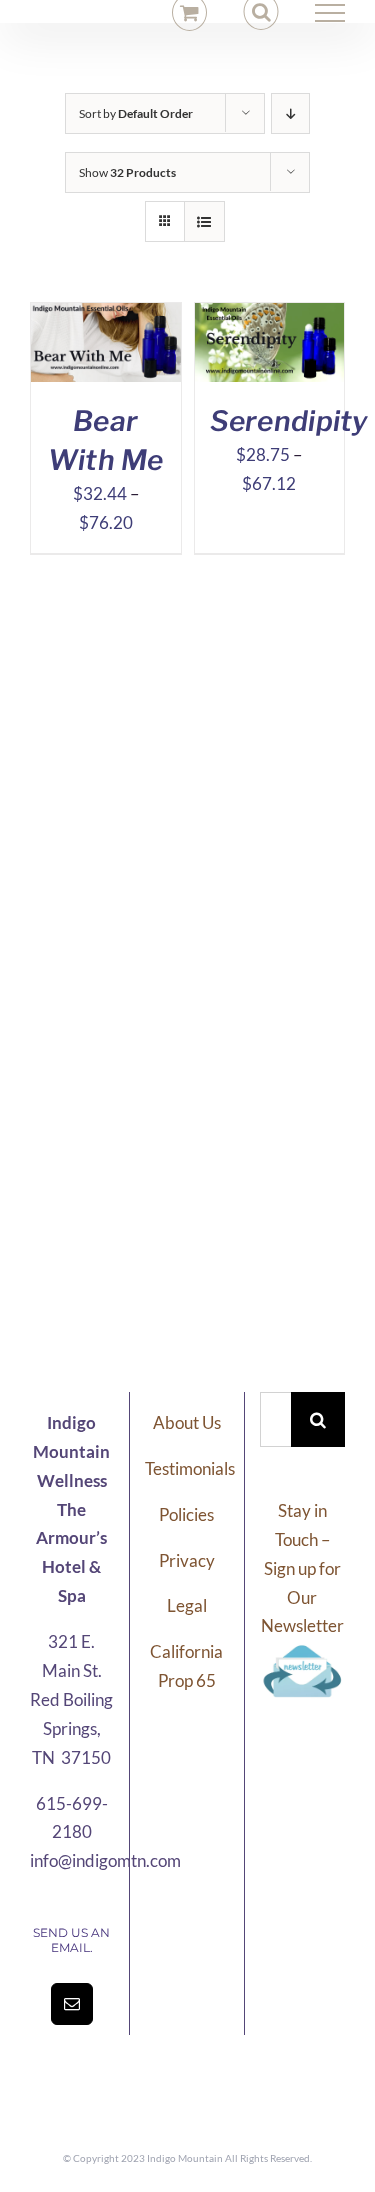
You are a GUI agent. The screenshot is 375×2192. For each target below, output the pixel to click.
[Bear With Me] (106, 316)
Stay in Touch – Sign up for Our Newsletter (302, 1568)
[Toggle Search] (261, 12)
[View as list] (204, 221)
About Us (187, 1422)
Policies (186, 1514)
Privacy (187, 1560)
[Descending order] (290, 113)
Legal (187, 1605)
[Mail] (72, 2004)
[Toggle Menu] (330, 13)
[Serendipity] (270, 316)
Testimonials (190, 1468)
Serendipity (289, 421)
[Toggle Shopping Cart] (189, 12)
